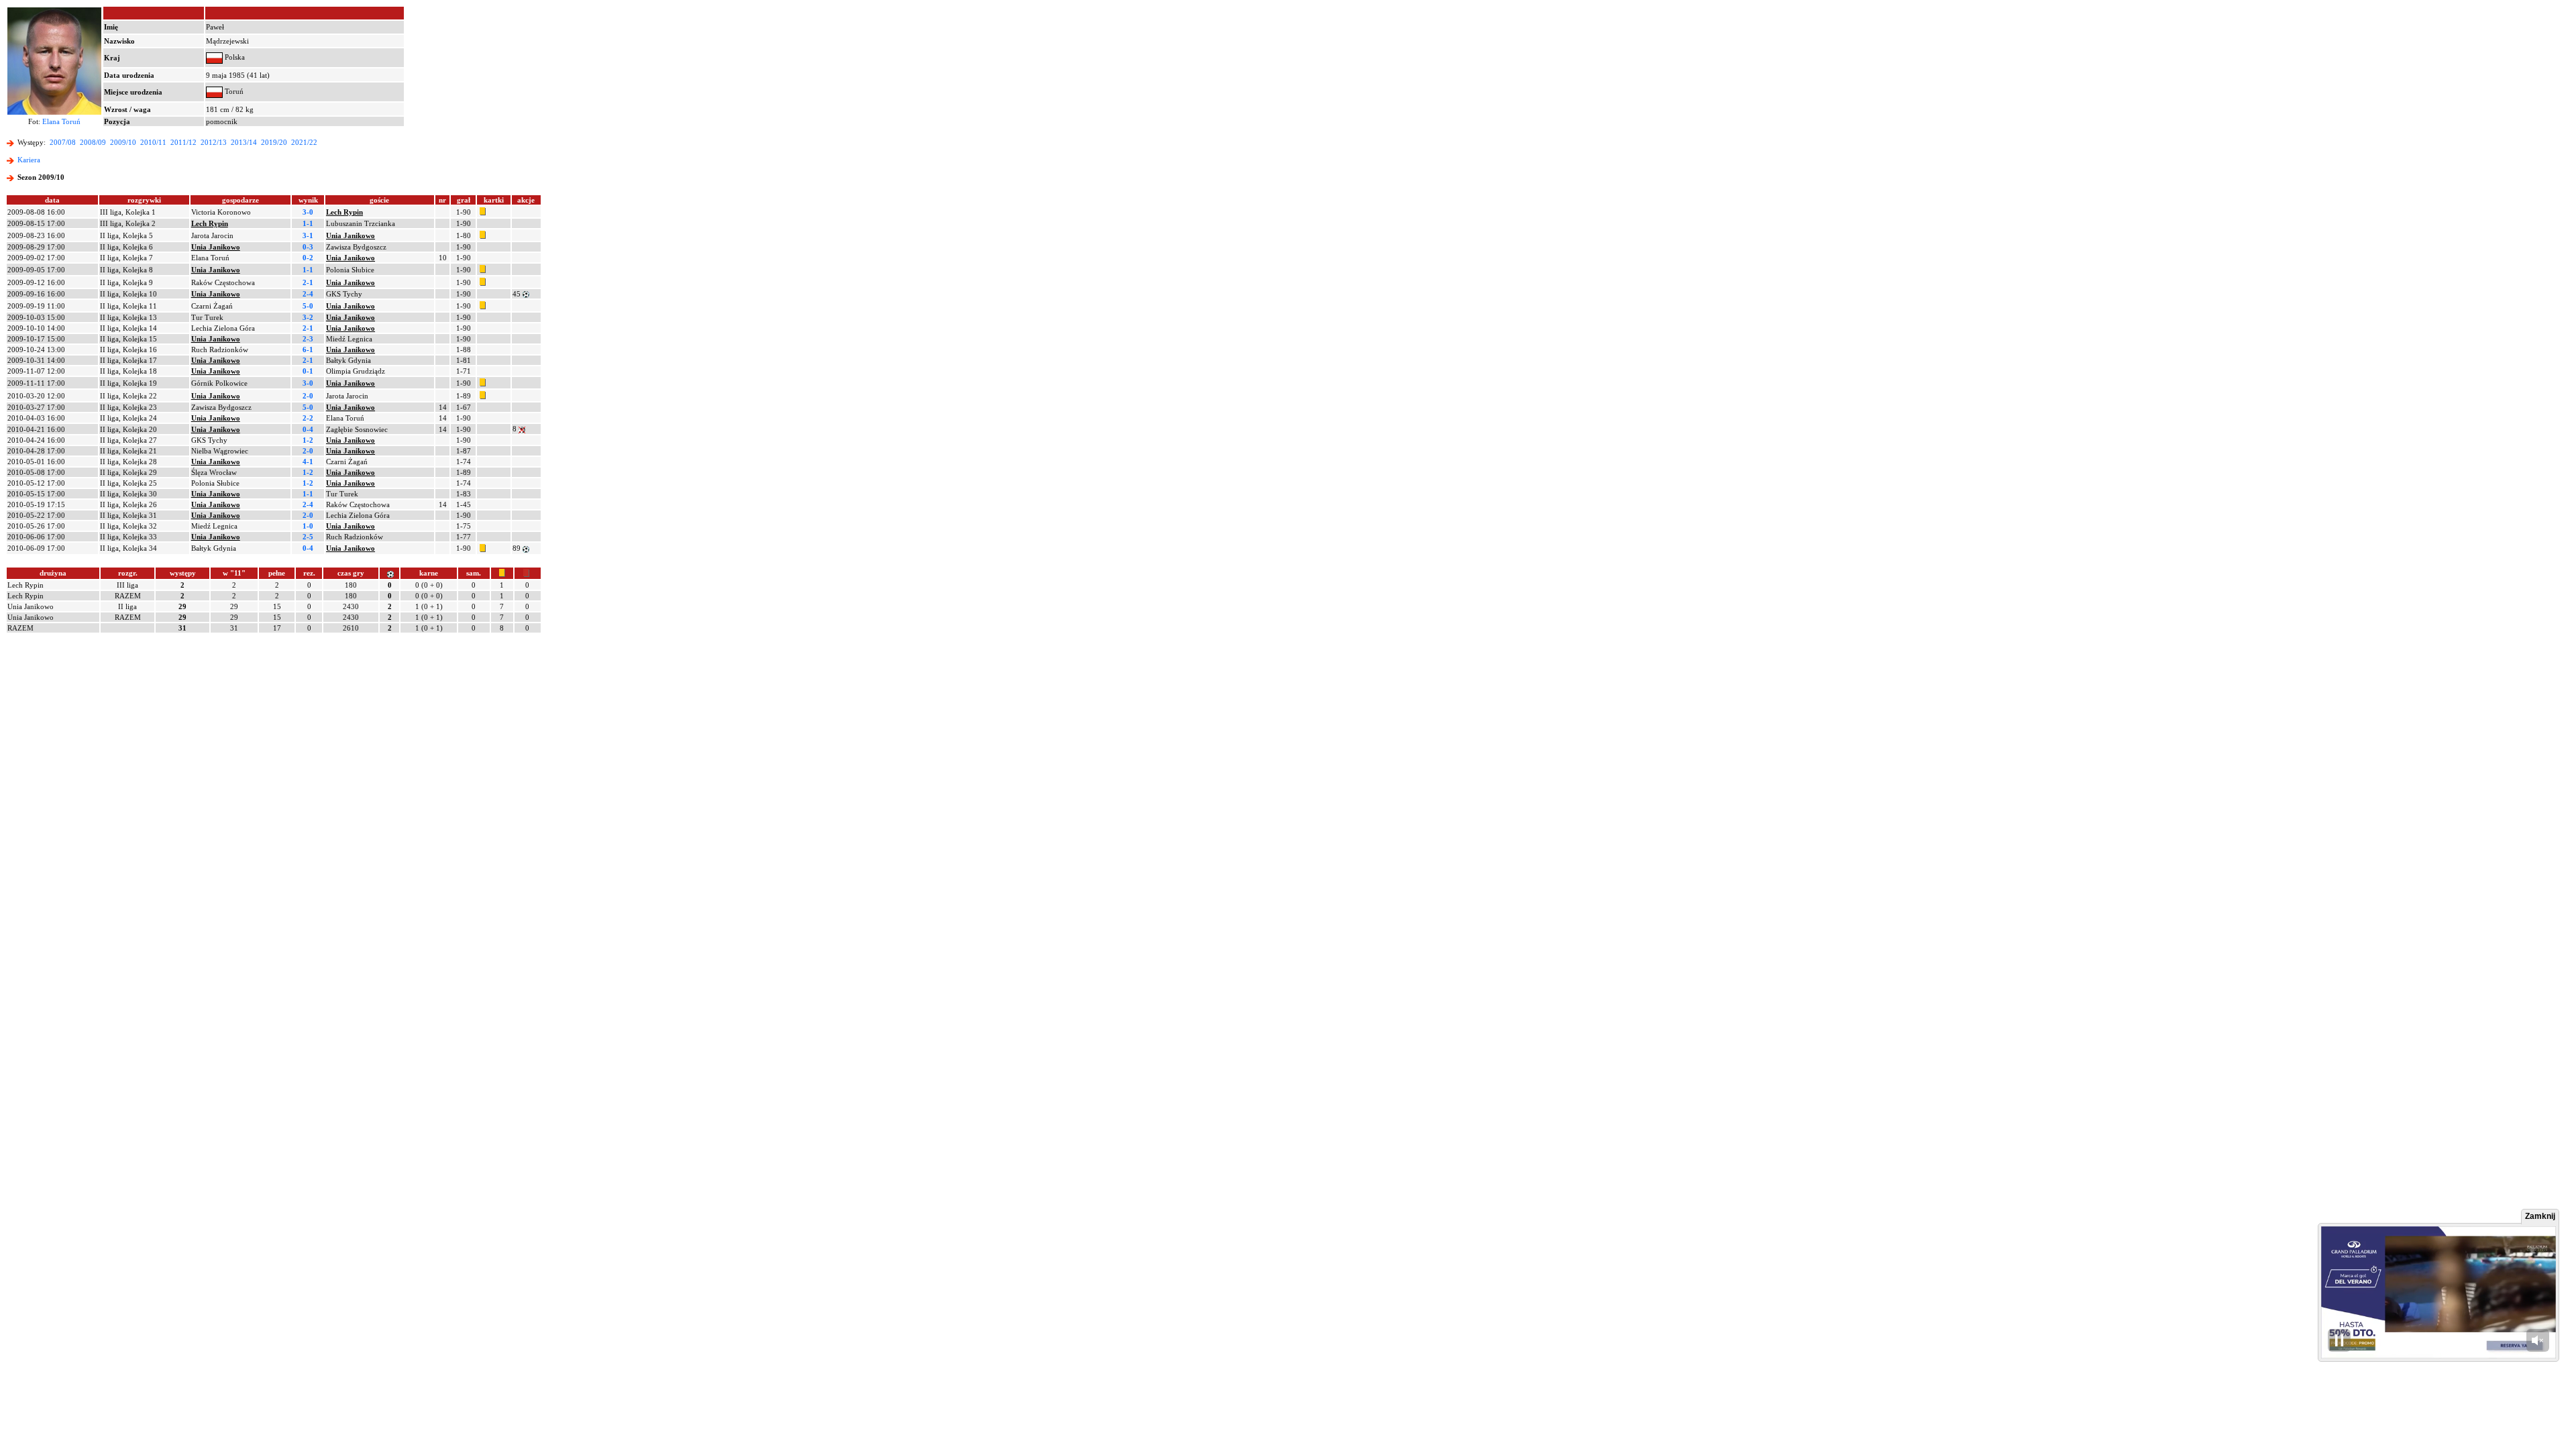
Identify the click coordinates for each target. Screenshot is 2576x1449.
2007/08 (63, 142)
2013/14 (244, 142)
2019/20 (274, 142)
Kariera (29, 160)
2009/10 (123, 142)
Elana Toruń (61, 121)
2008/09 (93, 142)
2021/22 (304, 142)
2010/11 (153, 142)
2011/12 (183, 142)
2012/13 (214, 142)
